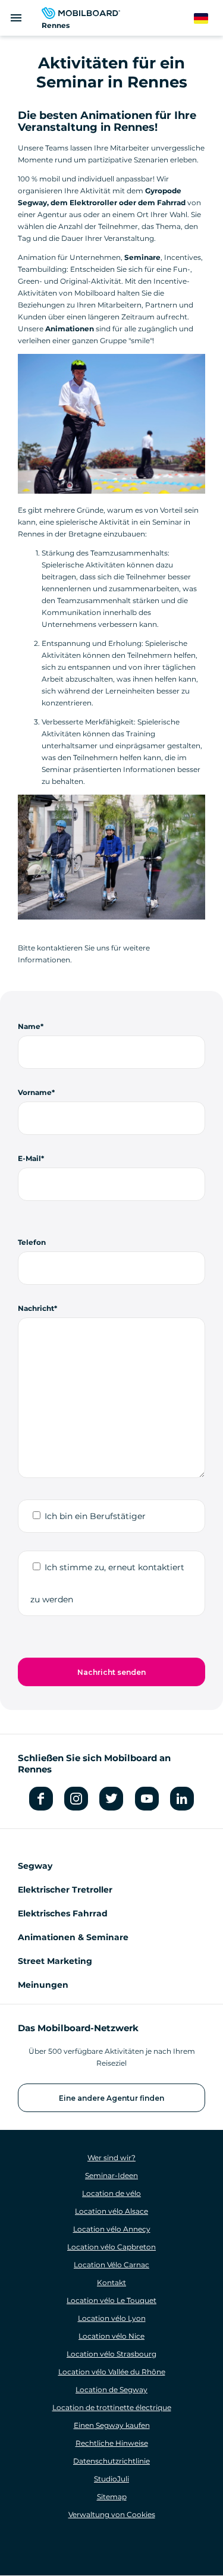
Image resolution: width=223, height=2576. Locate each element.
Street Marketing (55, 1961)
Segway (35, 1866)
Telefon (32, 1242)
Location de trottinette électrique (112, 2407)
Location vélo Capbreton (111, 2247)
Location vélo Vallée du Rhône (112, 2372)
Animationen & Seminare (73, 1937)
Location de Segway (111, 2390)
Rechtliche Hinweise (112, 2443)
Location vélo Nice (111, 2336)
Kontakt (111, 2282)
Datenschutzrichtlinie (111, 2461)
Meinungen (43, 1985)
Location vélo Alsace (111, 2211)
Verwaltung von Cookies (112, 2514)
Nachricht (36, 1308)
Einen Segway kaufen (112, 2425)
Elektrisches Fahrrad (63, 1913)
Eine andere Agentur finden (111, 2098)
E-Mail (29, 1158)
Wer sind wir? (111, 2158)
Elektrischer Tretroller (65, 1890)
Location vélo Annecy (112, 2229)
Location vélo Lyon (112, 2318)
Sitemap (112, 2497)
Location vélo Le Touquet (111, 2300)
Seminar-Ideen (111, 2175)
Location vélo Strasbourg (111, 2354)
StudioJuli (111, 2479)
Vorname (35, 1092)
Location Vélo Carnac (111, 2265)
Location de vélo (111, 2193)
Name (29, 1026)
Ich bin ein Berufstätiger (95, 1516)
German (208, 19)
